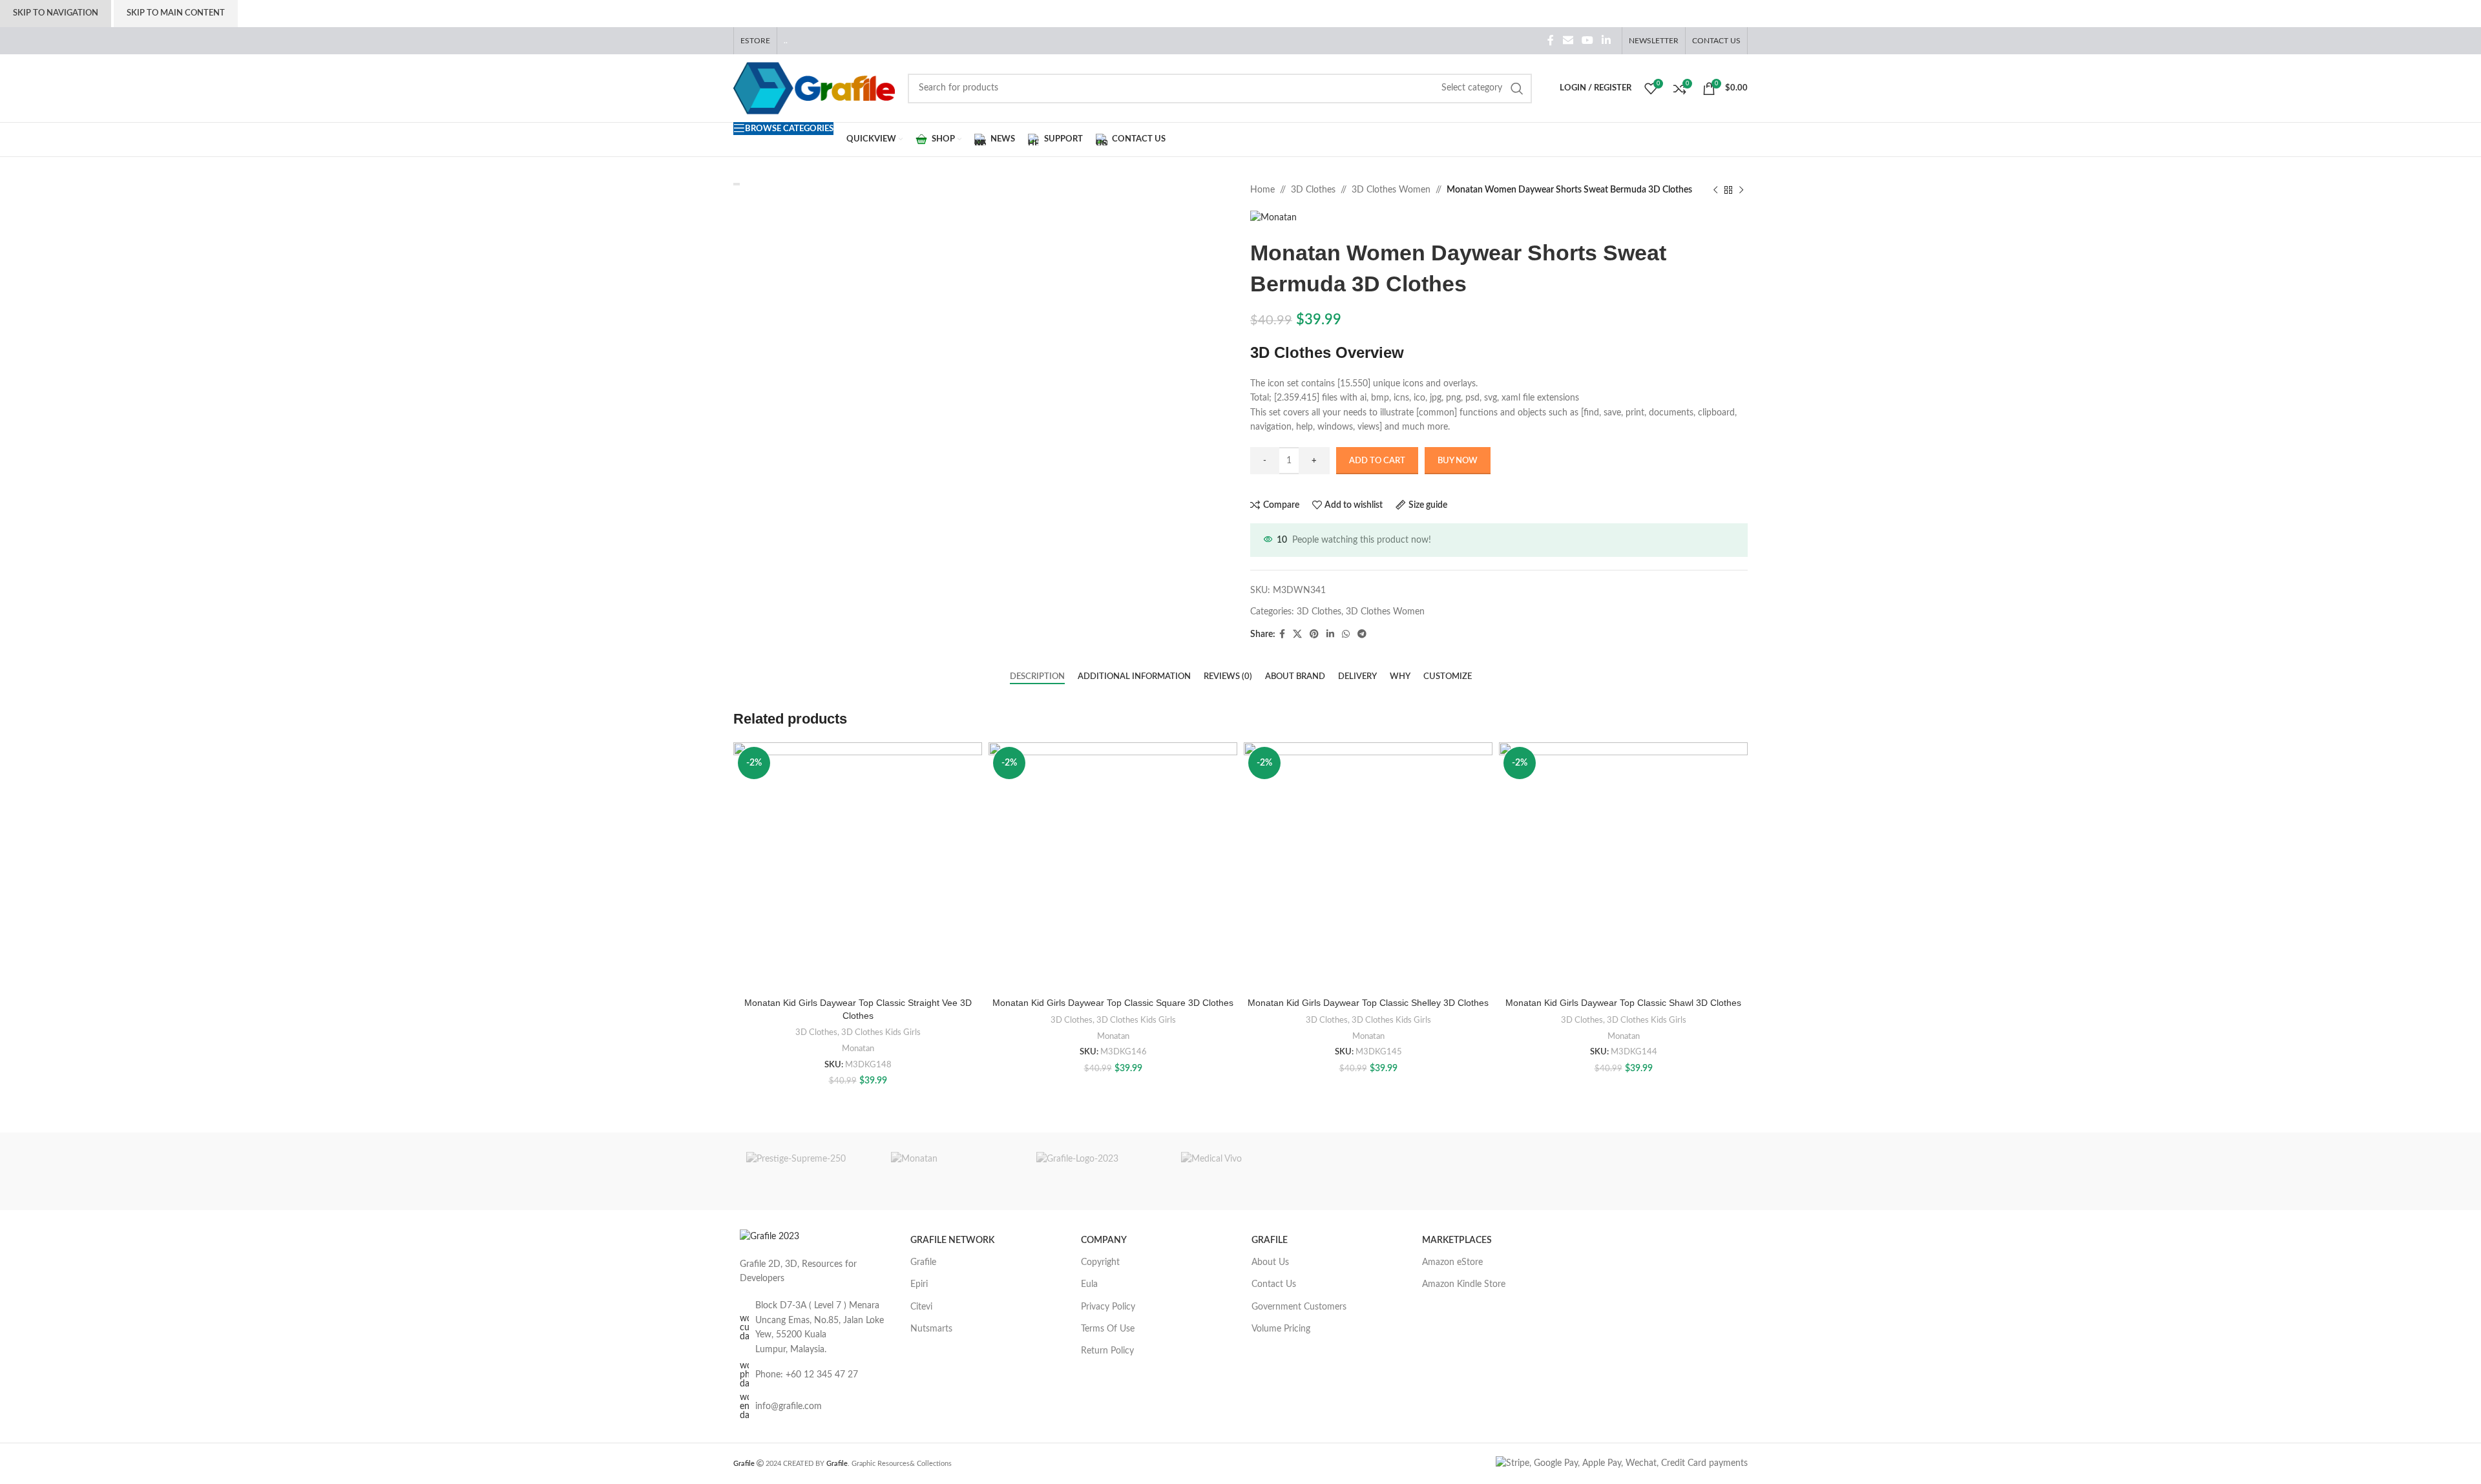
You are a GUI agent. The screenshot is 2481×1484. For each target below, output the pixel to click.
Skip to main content (176, 13)
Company (1104, 1240)
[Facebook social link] (1551, 40)
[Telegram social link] (1362, 634)
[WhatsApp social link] (1346, 634)
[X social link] (1297, 634)
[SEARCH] (1517, 89)
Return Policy (1107, 1351)
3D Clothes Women (1391, 190)
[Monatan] (950, 1171)
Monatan (858, 1049)
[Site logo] (814, 88)
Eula (1089, 1284)
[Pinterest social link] (1314, 634)
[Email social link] (1568, 40)
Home (1262, 190)
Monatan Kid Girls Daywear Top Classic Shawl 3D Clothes (1623, 1003)
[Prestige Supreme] (806, 1171)
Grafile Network (952, 1240)
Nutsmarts (931, 1329)
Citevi (921, 1307)
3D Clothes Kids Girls (881, 1032)
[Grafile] (1096, 1171)
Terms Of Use (1108, 1329)
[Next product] (1741, 190)
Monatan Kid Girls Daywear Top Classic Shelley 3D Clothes (1368, 1003)
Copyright (1100, 1262)
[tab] (1037, 677)
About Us (1270, 1262)
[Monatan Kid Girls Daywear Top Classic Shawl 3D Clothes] (1623, 867)
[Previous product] (1715, 190)
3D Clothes (1313, 190)
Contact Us (1274, 1284)
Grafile (923, 1262)
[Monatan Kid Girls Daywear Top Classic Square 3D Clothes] (1113, 867)
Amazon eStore (1452, 1262)
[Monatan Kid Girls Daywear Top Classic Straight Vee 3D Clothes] (858, 867)
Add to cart (1377, 461)
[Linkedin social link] (1607, 40)
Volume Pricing (1281, 1329)
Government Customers (1299, 1307)
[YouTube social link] (1587, 40)
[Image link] (769, 1237)
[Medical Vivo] (1240, 1171)
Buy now (1458, 461)
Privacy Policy (1108, 1307)
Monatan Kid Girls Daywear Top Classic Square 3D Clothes (1113, 1003)
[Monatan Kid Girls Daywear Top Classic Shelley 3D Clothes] (1368, 867)
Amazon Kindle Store (1464, 1284)
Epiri (919, 1284)
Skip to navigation (56, 13)
